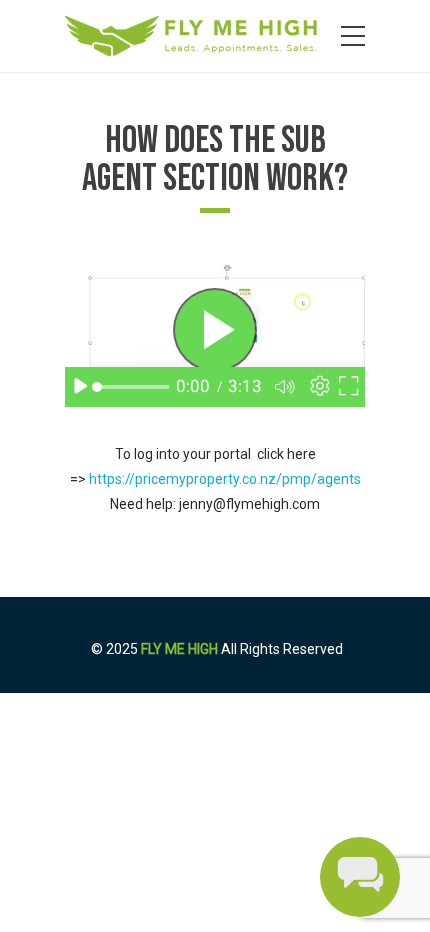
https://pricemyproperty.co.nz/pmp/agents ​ (225, 479)
